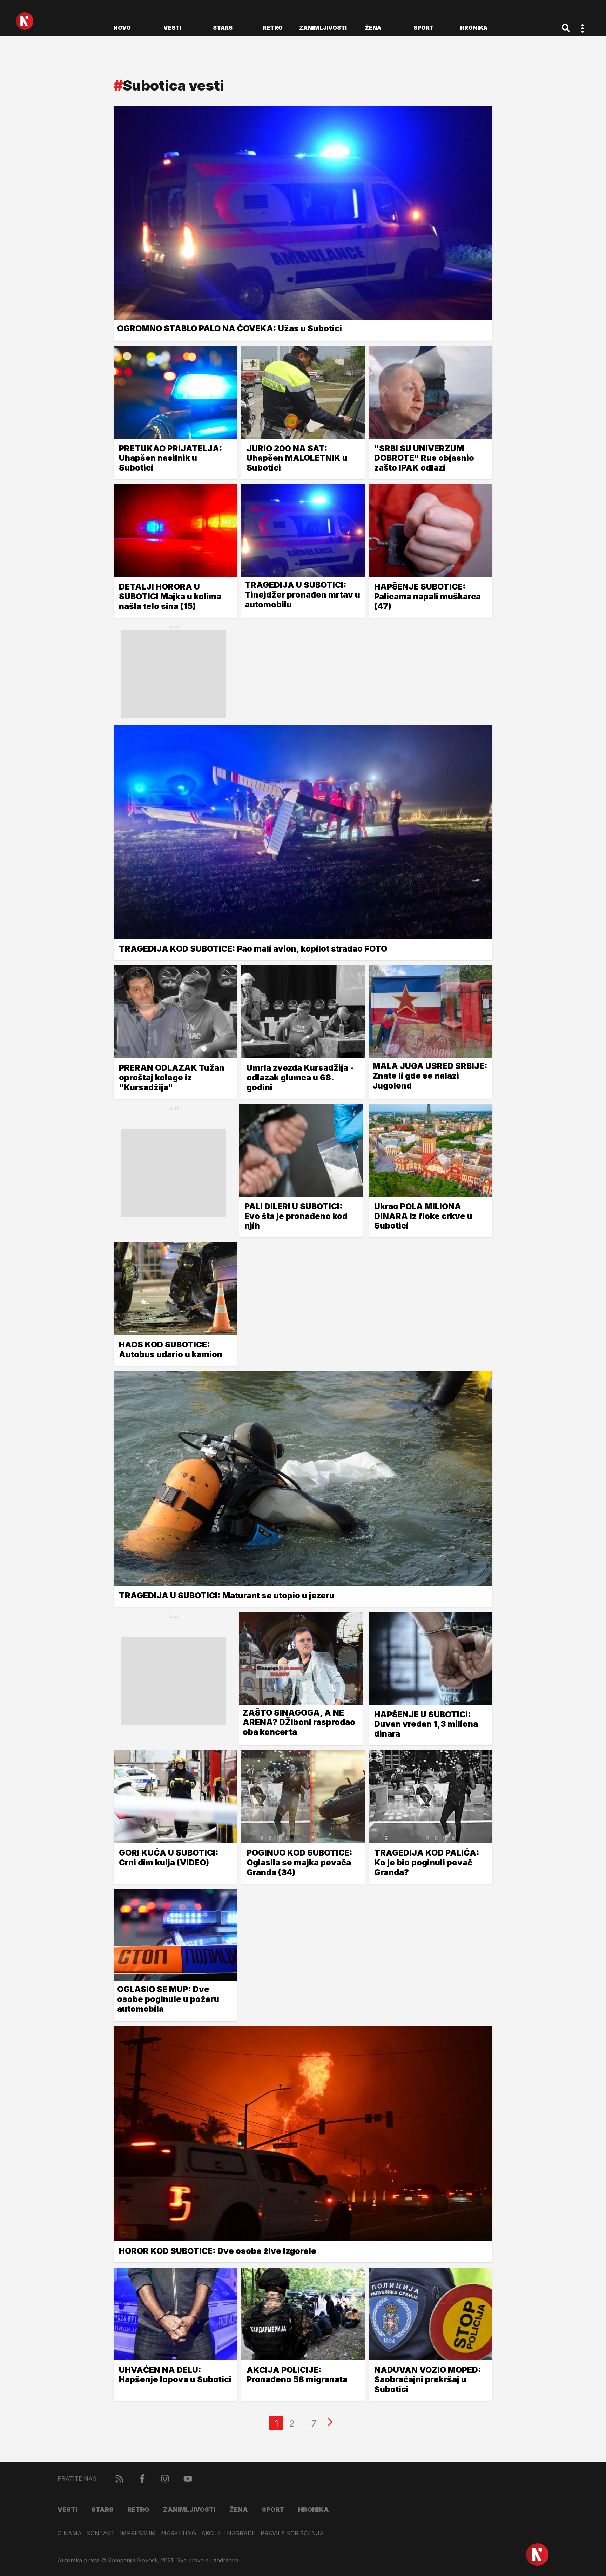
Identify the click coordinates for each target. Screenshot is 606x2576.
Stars (223, 28)
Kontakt (101, 2533)
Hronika (474, 28)
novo (122, 28)
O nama (70, 2533)
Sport (424, 28)
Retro (273, 28)
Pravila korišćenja (292, 2533)
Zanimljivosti (323, 28)
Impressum (138, 2533)
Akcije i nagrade (228, 2533)
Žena (373, 28)
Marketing (179, 2533)
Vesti (172, 28)
